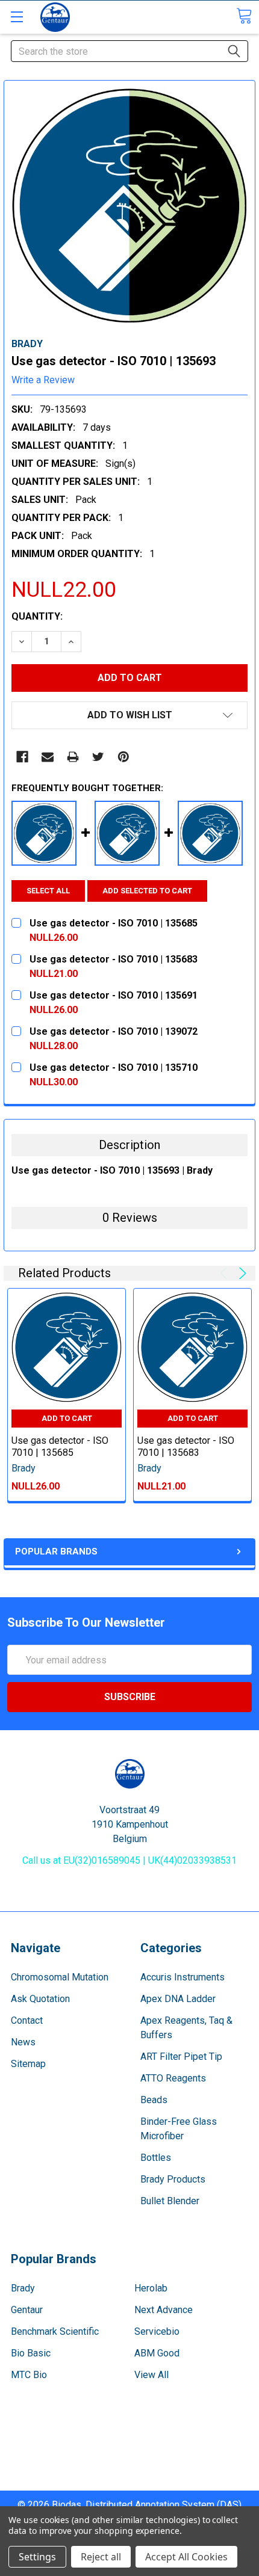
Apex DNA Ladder (178, 1999)
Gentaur (27, 2310)
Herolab (151, 2288)
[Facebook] (22, 757)
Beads (154, 2100)
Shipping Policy (130, 2454)
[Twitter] (98, 757)
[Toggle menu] (17, 17)
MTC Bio (29, 2375)
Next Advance (164, 2310)
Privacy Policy (129, 2483)
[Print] (73, 757)
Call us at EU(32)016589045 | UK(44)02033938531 (129, 1860)
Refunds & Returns (130, 2469)
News (23, 2042)
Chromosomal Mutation (60, 1977)
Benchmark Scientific (55, 2331)
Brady (23, 2288)
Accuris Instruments (183, 1977)
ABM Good (157, 2353)
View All (151, 2375)
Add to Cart (67, 1418)
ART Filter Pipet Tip (181, 2057)
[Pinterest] (123, 757)
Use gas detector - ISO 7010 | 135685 (60, 1447)
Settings (37, 2557)
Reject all (101, 2557)
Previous (226, 1273)
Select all (48, 891)
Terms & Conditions (130, 2440)
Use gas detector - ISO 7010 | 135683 (186, 1447)
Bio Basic (31, 2353)
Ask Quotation (40, 1999)
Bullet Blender (170, 2201)
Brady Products (173, 2179)
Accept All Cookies (186, 2557)
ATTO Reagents (173, 2078)
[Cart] (244, 16)
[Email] (48, 757)
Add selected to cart (147, 891)
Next (241, 1273)
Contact (27, 2020)
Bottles (156, 2158)
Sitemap (28, 2064)
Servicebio (157, 2331)
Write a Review (43, 380)
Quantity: (37, 616)
